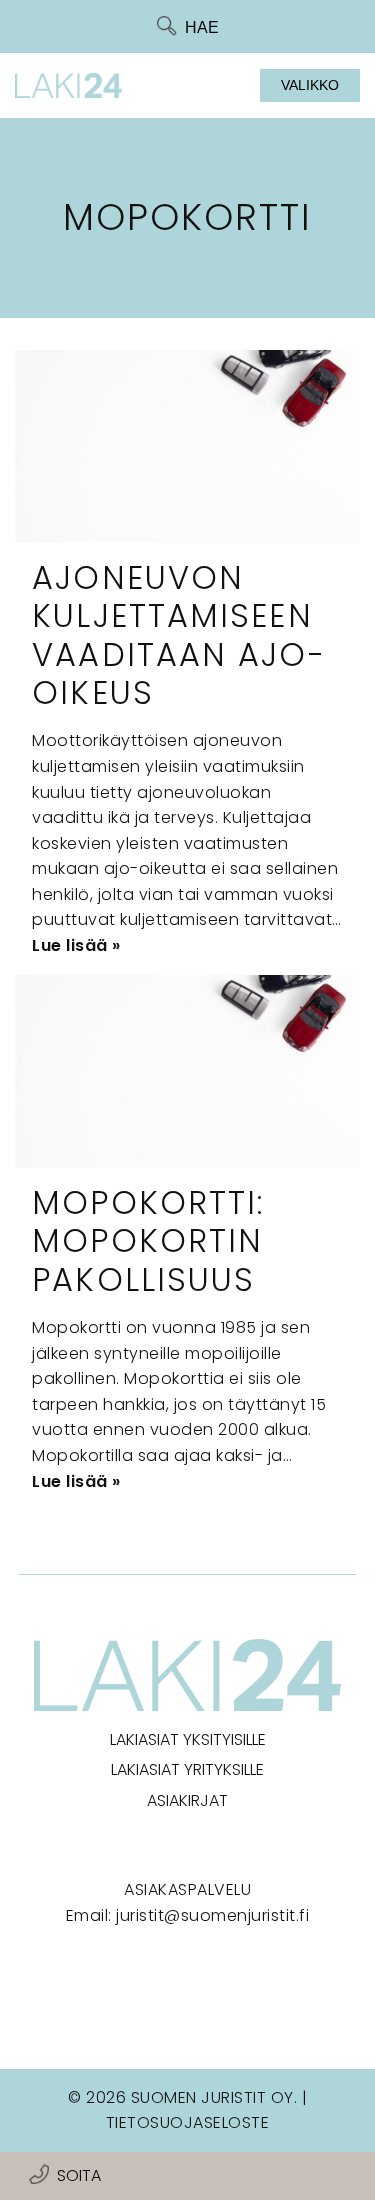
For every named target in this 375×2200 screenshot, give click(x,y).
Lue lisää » (76, 945)
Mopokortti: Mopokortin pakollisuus (148, 1241)
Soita (79, 2175)
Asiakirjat (187, 1800)
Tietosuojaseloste (188, 2122)
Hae (202, 27)
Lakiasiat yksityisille (188, 1739)
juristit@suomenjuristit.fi (212, 1915)
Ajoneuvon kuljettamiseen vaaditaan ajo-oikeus (178, 635)
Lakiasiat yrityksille (187, 1769)
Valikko (310, 85)
